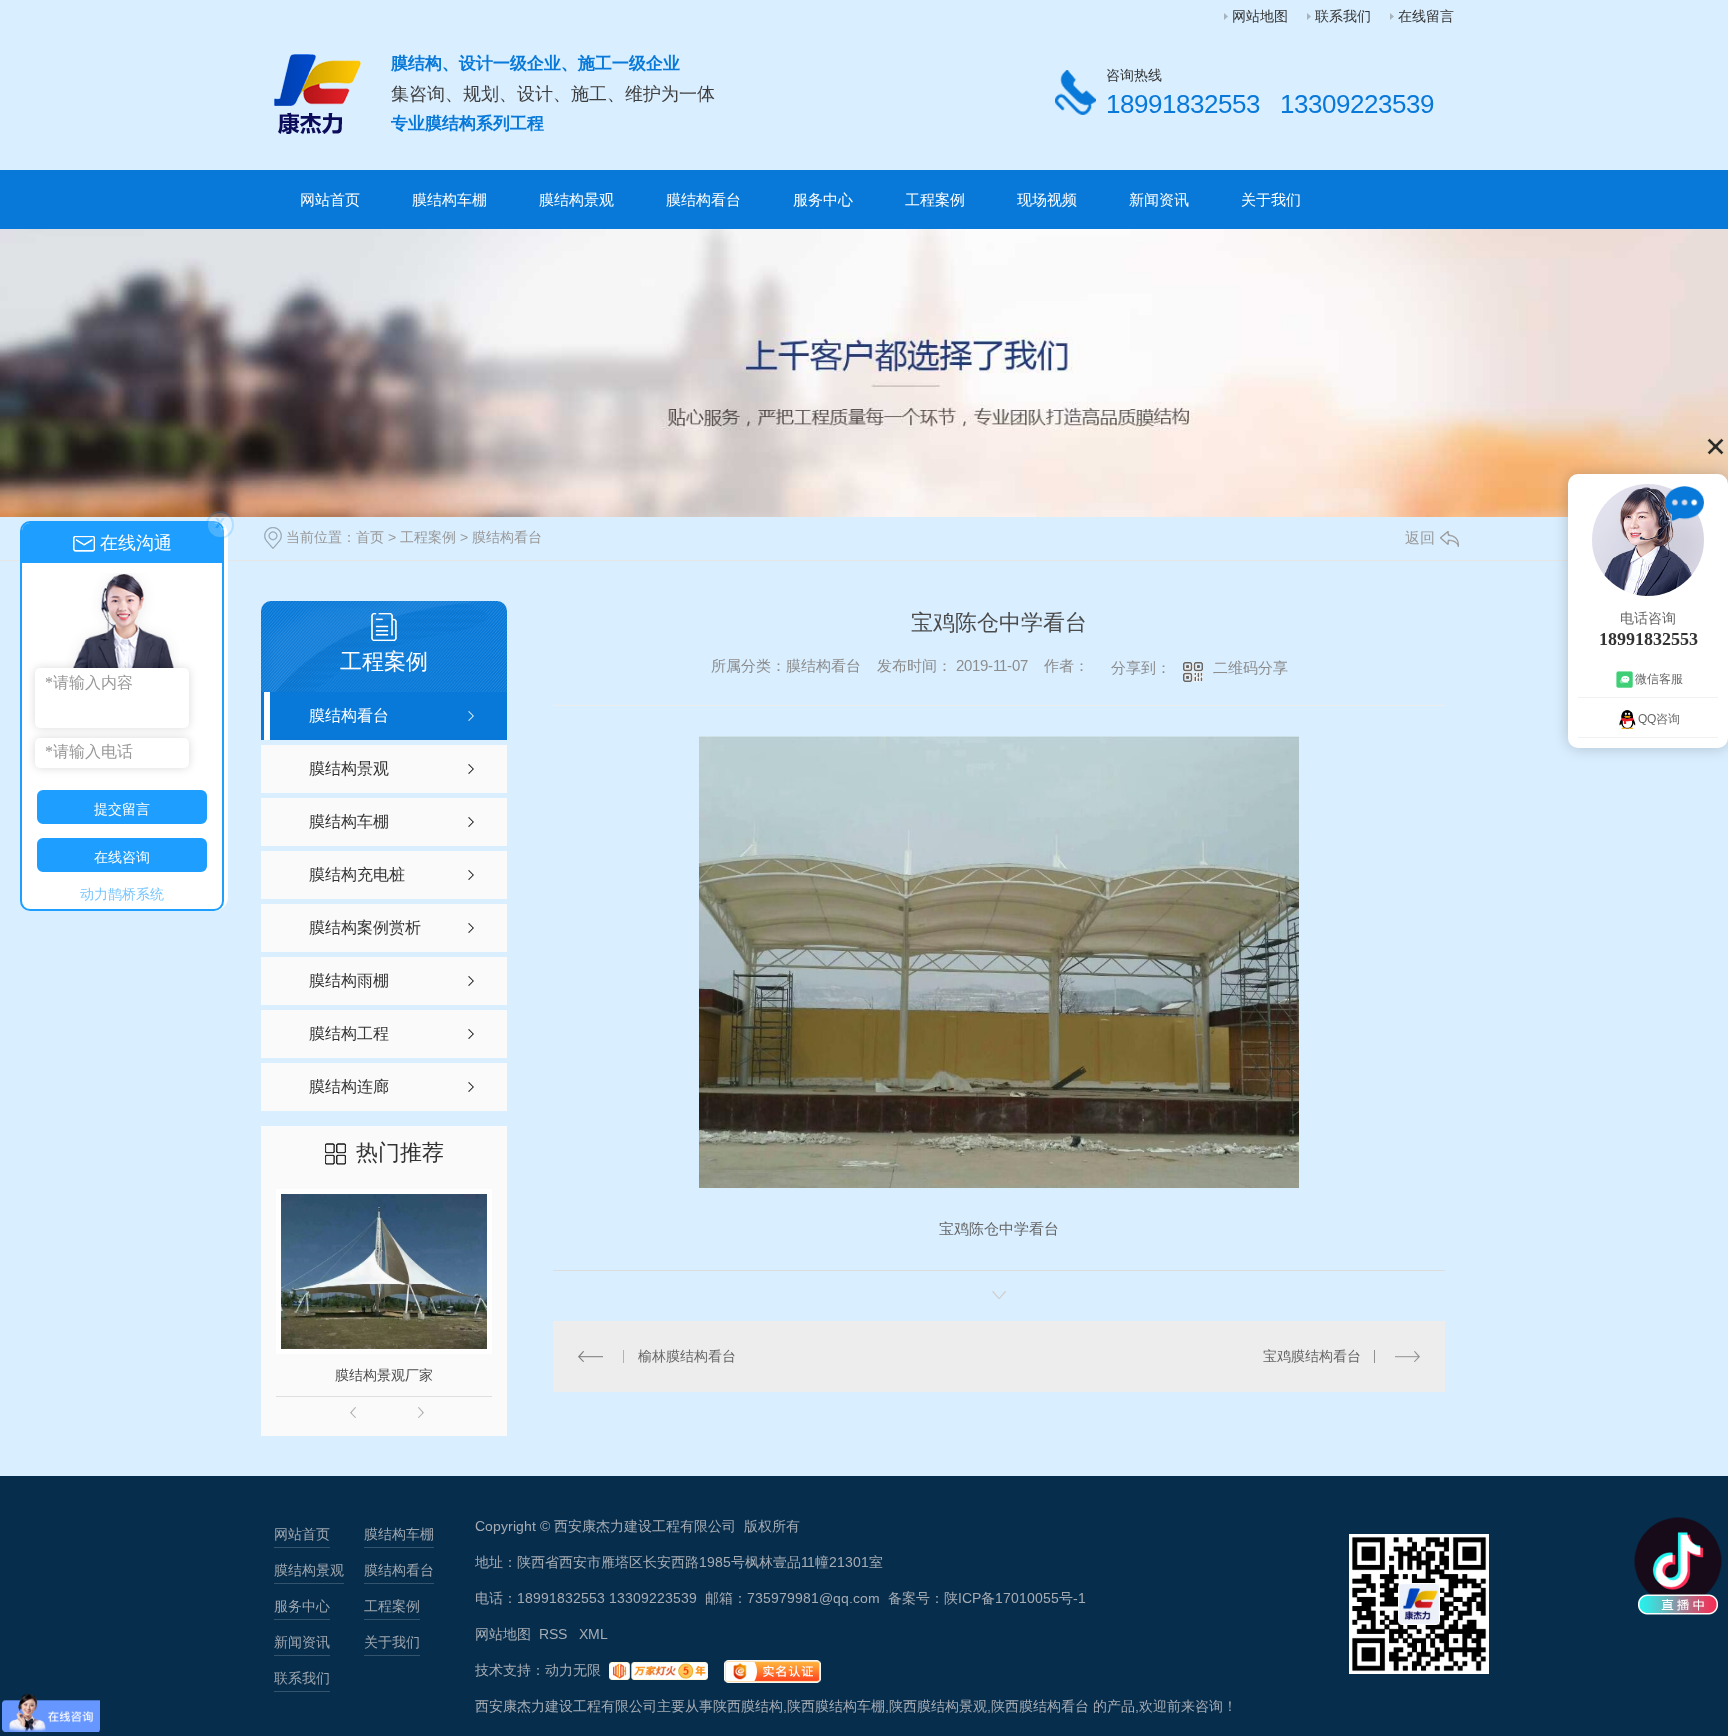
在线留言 (1426, 16)
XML (593, 1634)
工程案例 (935, 199)
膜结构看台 (703, 199)
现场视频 (1047, 199)
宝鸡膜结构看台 (1312, 1356)
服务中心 (823, 199)
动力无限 (573, 1670)
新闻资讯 (1159, 199)
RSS (555, 1634)
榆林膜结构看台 (687, 1356)
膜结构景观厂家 (384, 1375)
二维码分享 (1250, 667)
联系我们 (1343, 16)
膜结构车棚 (449, 199)
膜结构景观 (576, 199)
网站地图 (1260, 16)
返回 (1420, 537)
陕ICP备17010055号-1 (1015, 1598)
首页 (370, 537)
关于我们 (1271, 199)
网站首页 (330, 199)
